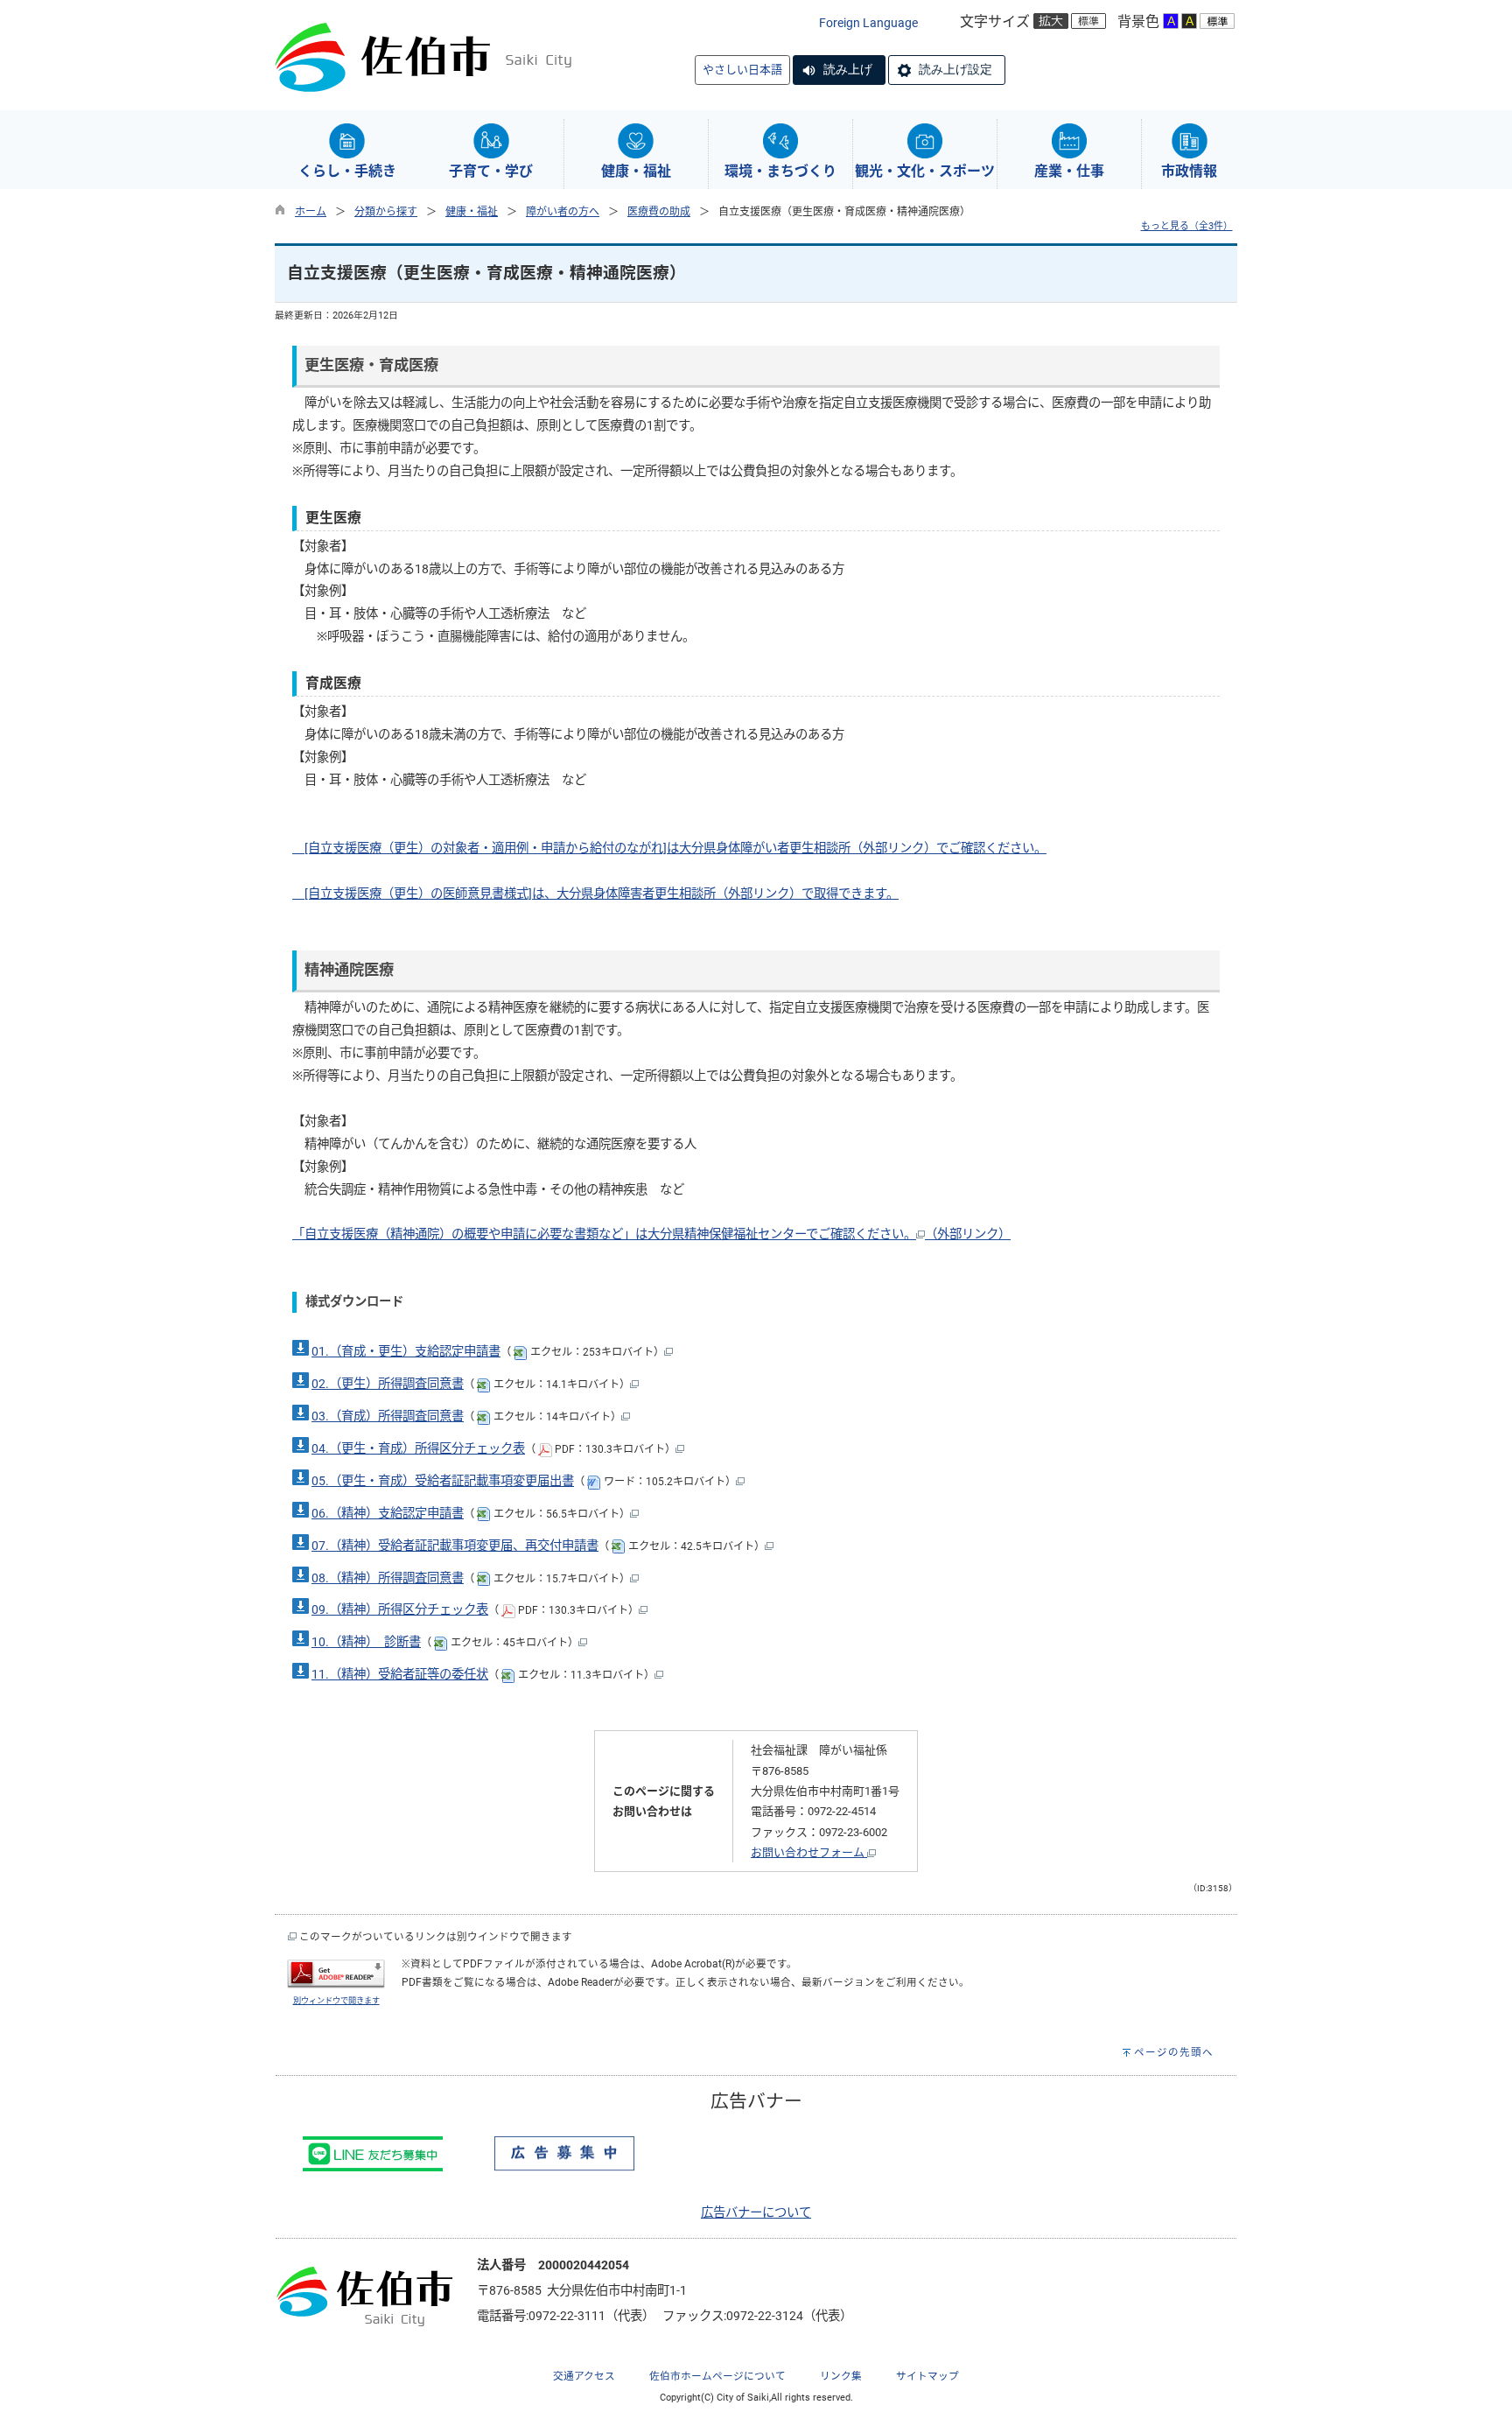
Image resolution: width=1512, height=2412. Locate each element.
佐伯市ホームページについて (717, 2376)
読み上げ (848, 69)
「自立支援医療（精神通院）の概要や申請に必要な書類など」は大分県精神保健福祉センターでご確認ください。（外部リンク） (651, 1234)
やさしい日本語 (742, 70)
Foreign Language (868, 23)
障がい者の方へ (563, 212)
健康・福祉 (472, 212)
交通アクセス (584, 2376)
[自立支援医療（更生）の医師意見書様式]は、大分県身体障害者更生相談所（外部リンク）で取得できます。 (595, 894)
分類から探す (386, 212)
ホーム (311, 212)
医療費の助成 (659, 212)
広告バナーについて (756, 2213)
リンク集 (841, 2376)
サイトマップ (927, 2376)
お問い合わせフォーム (809, 1852)
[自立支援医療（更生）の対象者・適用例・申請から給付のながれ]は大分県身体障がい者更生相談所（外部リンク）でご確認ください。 (669, 848)
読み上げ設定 (955, 69)
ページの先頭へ (1174, 2052)
